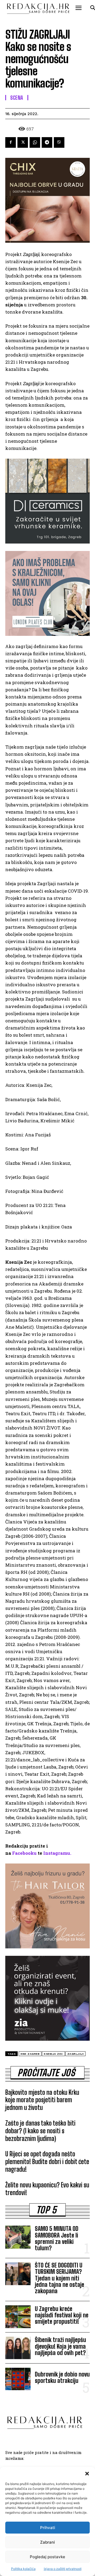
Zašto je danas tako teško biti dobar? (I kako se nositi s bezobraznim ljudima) (40, 2131)
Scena (17, 98)
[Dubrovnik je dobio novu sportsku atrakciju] (18, 2379)
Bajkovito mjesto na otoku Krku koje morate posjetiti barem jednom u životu (42, 2100)
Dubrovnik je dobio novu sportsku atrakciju (62, 2377)
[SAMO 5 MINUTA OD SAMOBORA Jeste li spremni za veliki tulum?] (18, 2237)
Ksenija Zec (53, 2054)
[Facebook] (11, 142)
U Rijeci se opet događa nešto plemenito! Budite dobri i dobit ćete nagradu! (47, 2162)
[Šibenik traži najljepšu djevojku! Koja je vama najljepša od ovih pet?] (18, 2348)
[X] (23, 142)
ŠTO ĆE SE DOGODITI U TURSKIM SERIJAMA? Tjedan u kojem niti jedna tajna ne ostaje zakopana (60, 2278)
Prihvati (48, 2528)
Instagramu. (57, 1853)
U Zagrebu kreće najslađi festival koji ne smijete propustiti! (62, 2315)
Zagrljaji (76, 2054)
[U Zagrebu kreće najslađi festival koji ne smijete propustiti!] (18, 2317)
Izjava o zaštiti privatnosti (63, 2569)
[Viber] (59, 142)
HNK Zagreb (30, 2054)
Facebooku (24, 1853)
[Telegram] (47, 142)
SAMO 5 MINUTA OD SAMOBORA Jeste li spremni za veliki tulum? (57, 2238)
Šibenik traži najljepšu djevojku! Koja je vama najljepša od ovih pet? (60, 2346)
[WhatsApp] (35, 142)
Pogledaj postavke (47, 2557)
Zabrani (47, 2542)
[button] (87, 2474)
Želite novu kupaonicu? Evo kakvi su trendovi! (47, 2189)
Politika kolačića (23, 2569)
